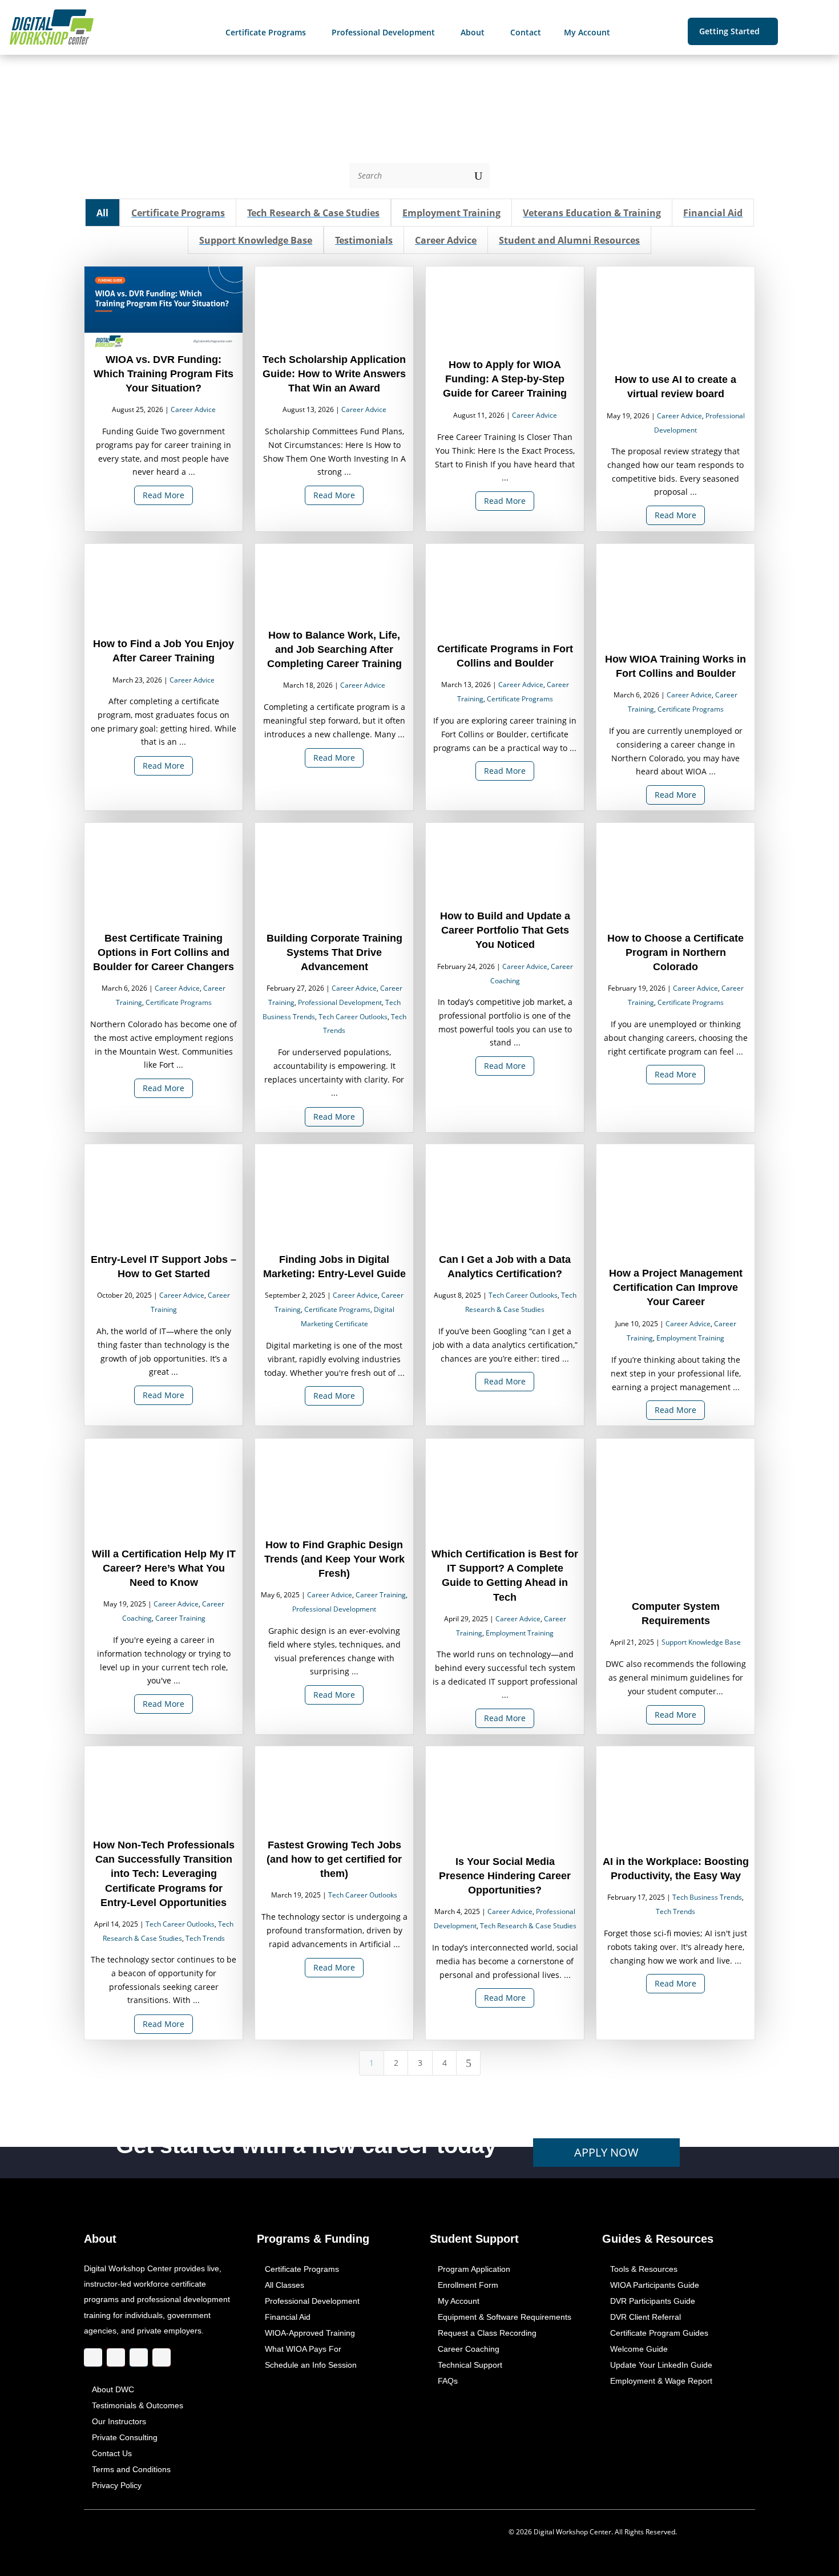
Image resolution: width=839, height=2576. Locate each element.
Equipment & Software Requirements (505, 2317)
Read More (164, 496)
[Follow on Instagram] (116, 2357)
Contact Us (112, 2453)
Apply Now (606, 2152)
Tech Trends (205, 1938)
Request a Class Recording (487, 2333)
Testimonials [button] (364, 241)
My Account (459, 2301)
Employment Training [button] (451, 213)
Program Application (474, 2269)
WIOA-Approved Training (310, 2333)
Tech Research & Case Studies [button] (313, 213)
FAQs (448, 2381)
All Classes (285, 2285)
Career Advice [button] (446, 241)
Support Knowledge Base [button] (256, 241)
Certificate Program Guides (659, 2333)
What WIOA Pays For (303, 2349)
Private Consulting (125, 2437)
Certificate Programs (520, 699)
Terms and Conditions (131, 2469)
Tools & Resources (644, 2269)
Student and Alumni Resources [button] (570, 241)
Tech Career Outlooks (353, 1017)
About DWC (113, 2389)
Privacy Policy (117, 2485)
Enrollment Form (468, 2285)
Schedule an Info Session (311, 2365)
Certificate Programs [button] (178, 213)
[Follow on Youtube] (162, 2357)
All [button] (103, 213)
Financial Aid (288, 2317)
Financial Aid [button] (713, 213)
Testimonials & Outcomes (138, 2405)
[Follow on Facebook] (93, 2357)
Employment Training (690, 1339)
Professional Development (340, 1002)
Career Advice (193, 410)
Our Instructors (119, 2421)
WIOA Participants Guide (655, 2285)
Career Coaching (469, 2349)
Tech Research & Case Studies (528, 1926)
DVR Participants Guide (653, 2301)
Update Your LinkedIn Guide (661, 2365)
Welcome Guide (639, 2349)
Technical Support (470, 2365)
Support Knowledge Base (701, 1643)
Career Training (180, 1618)
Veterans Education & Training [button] (592, 213)
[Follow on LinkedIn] (139, 2357)
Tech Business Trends (707, 1898)
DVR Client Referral (646, 2317)
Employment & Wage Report (661, 2381)
